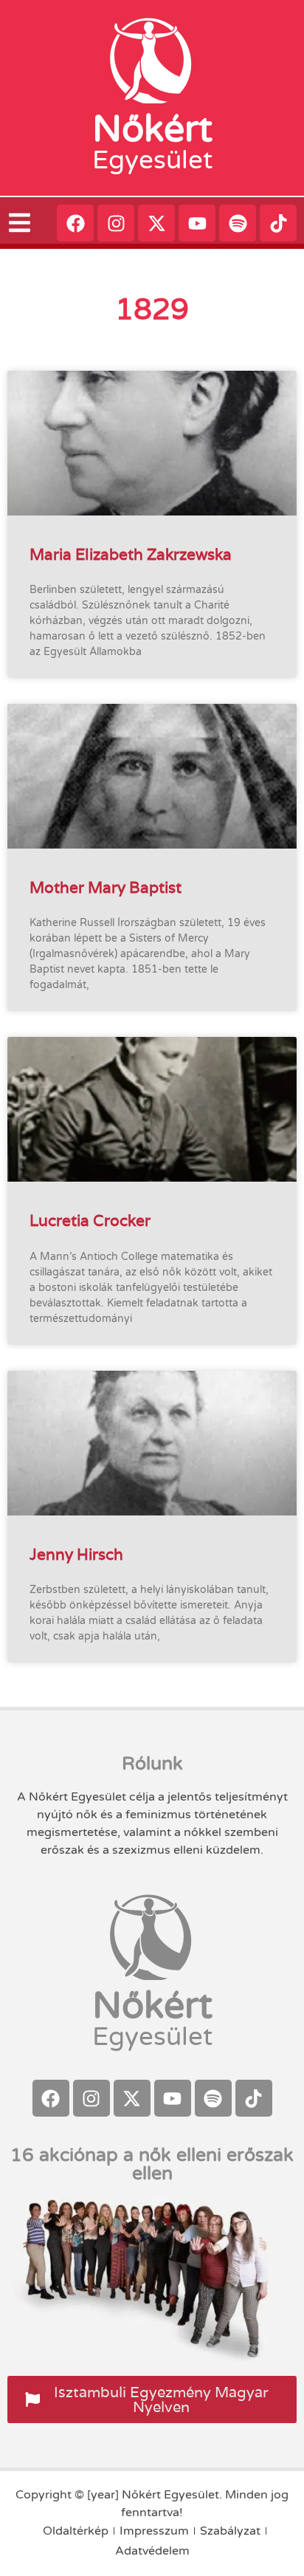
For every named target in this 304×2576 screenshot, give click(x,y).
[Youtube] (197, 223)
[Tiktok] (278, 223)
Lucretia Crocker (90, 1220)
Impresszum (154, 2531)
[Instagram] (116, 223)
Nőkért (152, 129)
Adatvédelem (152, 2551)
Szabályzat (230, 2531)
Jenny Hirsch (76, 1554)
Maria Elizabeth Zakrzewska (131, 554)
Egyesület (152, 160)
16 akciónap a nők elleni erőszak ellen (152, 2164)
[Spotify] (238, 223)
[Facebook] (75, 223)
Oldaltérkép (76, 2531)
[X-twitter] (156, 223)
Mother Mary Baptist (106, 887)
